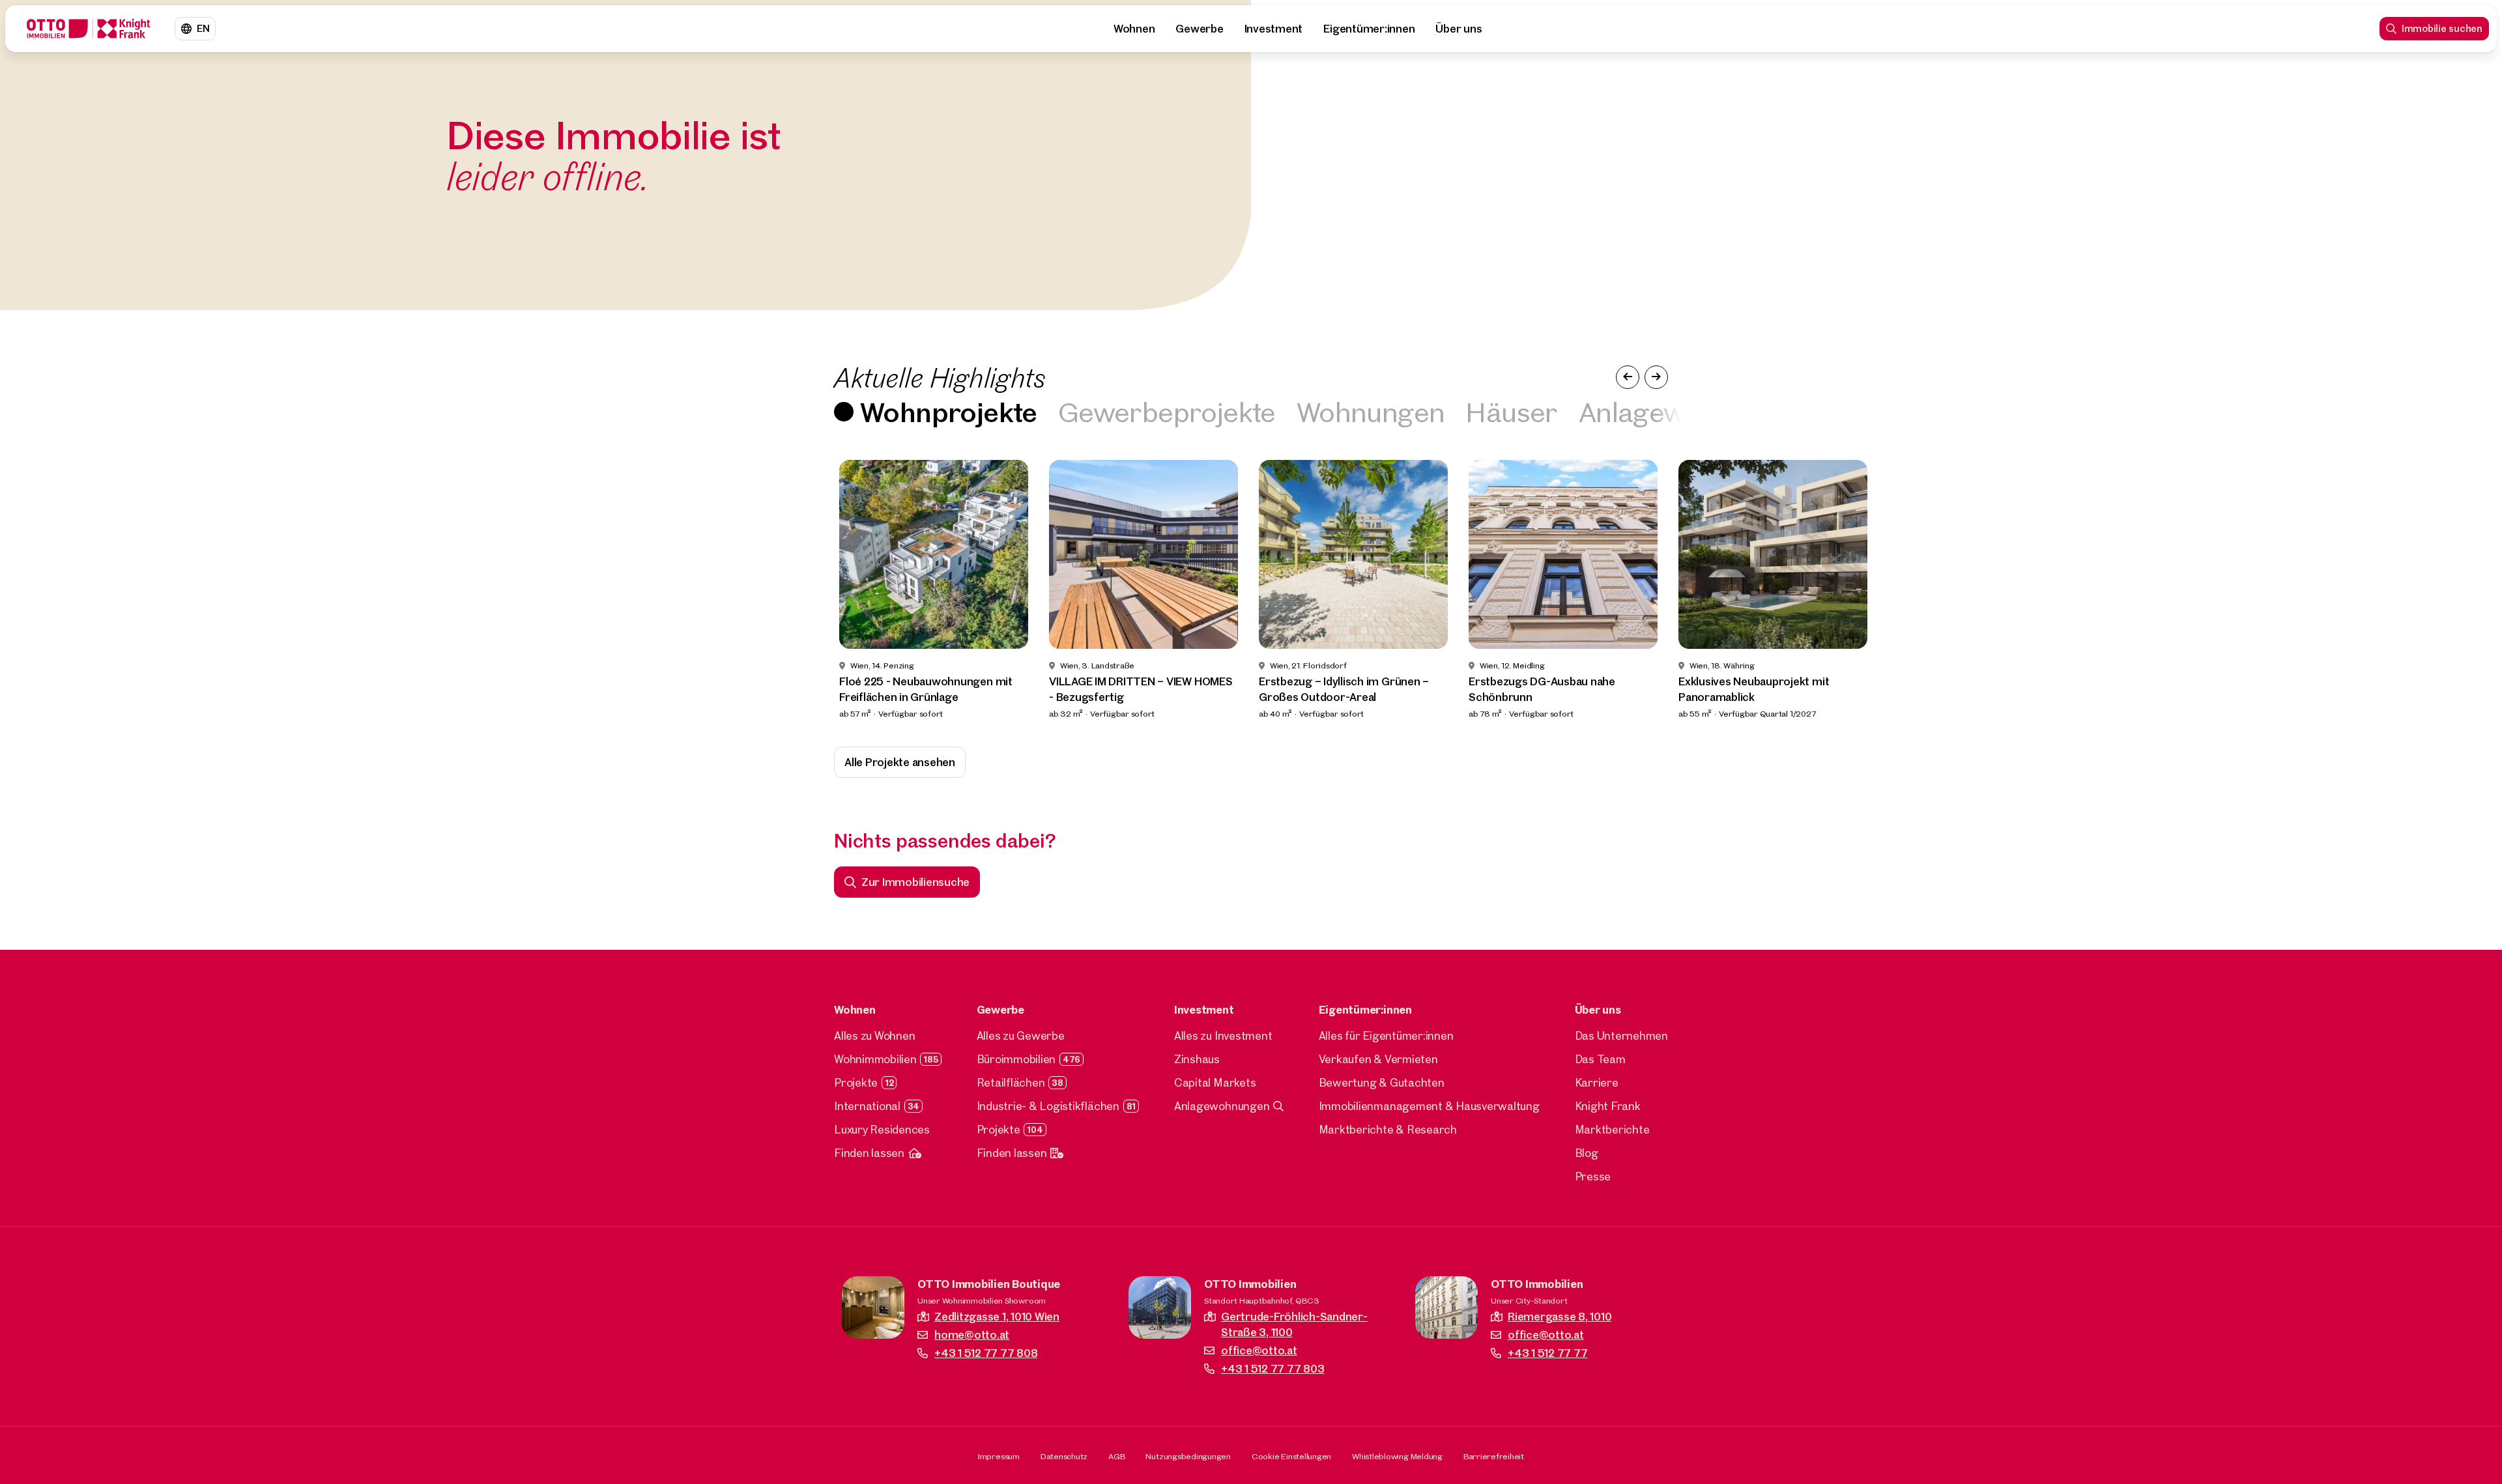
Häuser (1511, 411)
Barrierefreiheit (1494, 1456)
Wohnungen (1371, 411)
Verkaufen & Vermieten (1378, 1059)
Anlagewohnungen (1222, 1106)
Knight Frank (1608, 1106)
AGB (1116, 1456)
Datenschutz (1064, 1456)
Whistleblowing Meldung (1397, 1456)
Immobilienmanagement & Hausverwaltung (1429, 1106)
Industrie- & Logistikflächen (1048, 1106)
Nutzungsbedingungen (1188, 1456)
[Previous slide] (34, 590)
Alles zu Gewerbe (1021, 1035)
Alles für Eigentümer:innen (1386, 1035)
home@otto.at (972, 1334)
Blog (1587, 1153)
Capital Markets (1215, 1082)
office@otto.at (1259, 1350)
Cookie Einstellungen (1291, 1456)
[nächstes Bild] (1656, 377)
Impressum (999, 1456)
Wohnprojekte (949, 411)
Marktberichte (1612, 1129)
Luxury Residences (882, 1129)
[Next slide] (2468, 590)
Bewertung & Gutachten (1382, 1082)
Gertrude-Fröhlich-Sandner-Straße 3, (1294, 1324)
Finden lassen (869, 1153)
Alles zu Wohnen (874, 1035)
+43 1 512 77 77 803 (1273, 1368)
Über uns (1459, 28)
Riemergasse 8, (1560, 1316)
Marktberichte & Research (1388, 1129)
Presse (1593, 1176)
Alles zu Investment (1223, 1035)
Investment (1274, 28)
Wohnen (1134, 28)
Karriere (1597, 1082)
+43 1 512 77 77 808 (986, 1353)
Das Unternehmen (1621, 1035)
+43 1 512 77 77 (1547, 1353)
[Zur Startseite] (89, 29)
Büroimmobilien (1016, 1059)
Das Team (1600, 1059)
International (867, 1106)
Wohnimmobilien (875, 1059)
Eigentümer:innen (1369, 28)
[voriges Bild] (1628, 377)
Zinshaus (1197, 1059)
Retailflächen (1011, 1082)
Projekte (856, 1082)
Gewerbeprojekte (1167, 411)
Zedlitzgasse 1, (997, 1316)
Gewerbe (1199, 28)
